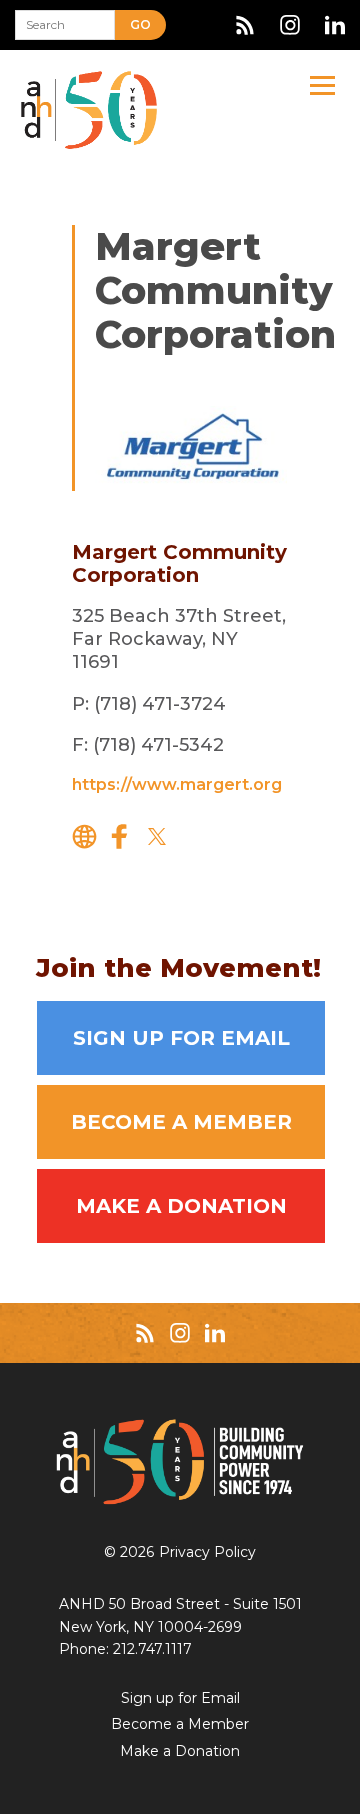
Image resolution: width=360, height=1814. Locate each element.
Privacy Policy (207, 1552)
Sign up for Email (181, 1038)
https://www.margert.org (177, 784)
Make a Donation (181, 1206)
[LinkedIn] (335, 25)
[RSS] (245, 25)
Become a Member (181, 1122)
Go (140, 24)
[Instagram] (290, 25)
